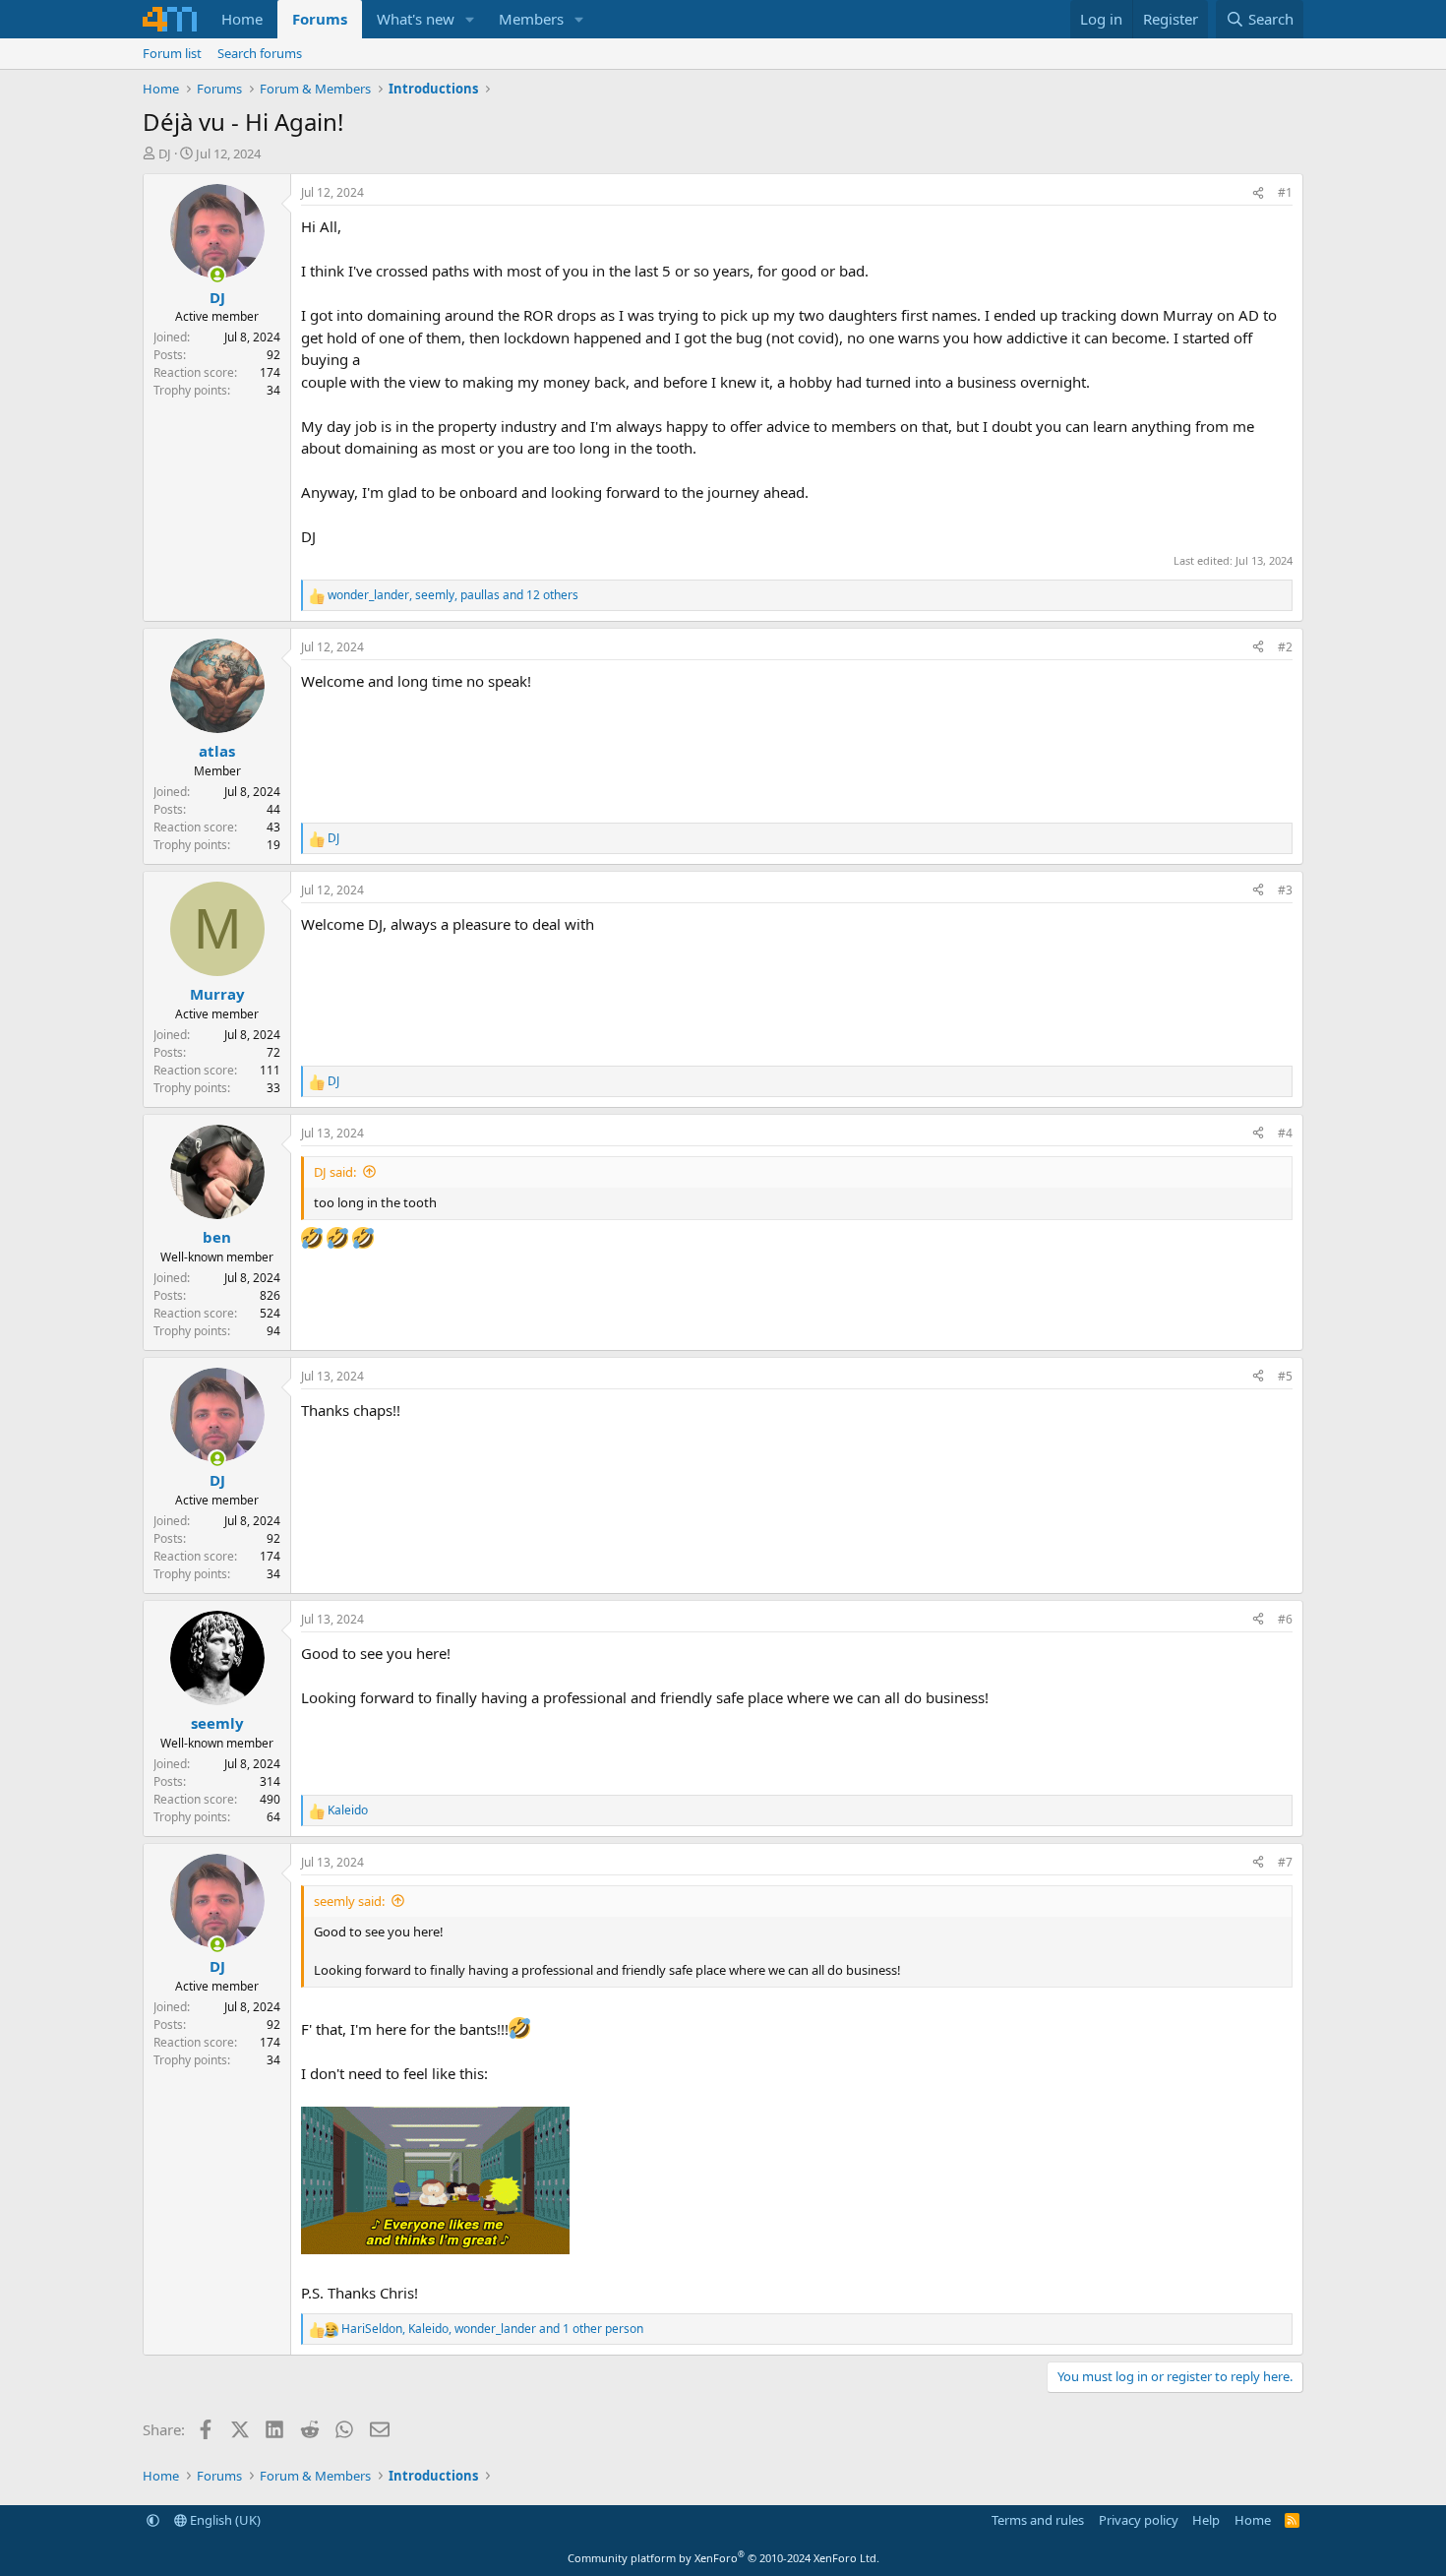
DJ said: (335, 1172)
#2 (1285, 647)
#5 (1285, 1376)
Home (242, 19)
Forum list (172, 53)
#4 (1285, 1133)
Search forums (260, 53)
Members (531, 19)
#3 (1285, 890)
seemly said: (349, 1901)
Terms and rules (1038, 2520)
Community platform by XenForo (723, 2558)
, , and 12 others (453, 595)
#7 (1285, 1862)
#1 (1285, 192)
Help (1206, 2520)
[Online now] (217, 275)
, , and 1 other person (492, 2329)
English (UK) (224, 2520)
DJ (165, 153)
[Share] (1258, 193)
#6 (1285, 1619)
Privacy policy (1139, 2520)
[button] (470, 19)
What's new (416, 19)
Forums (320, 19)
